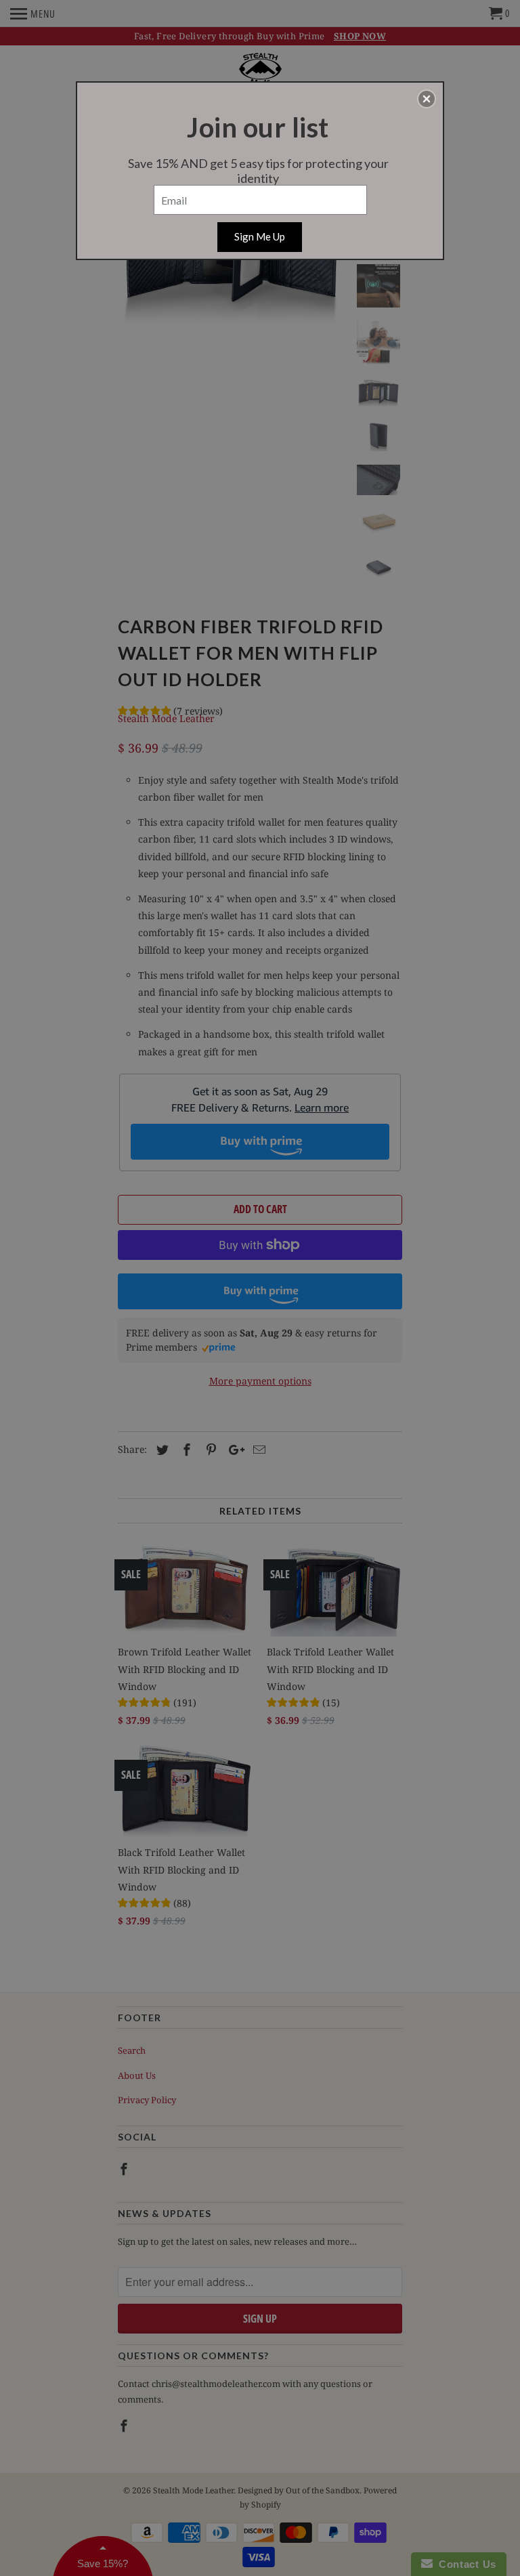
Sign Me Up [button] (260, 236)
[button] (427, 99)
